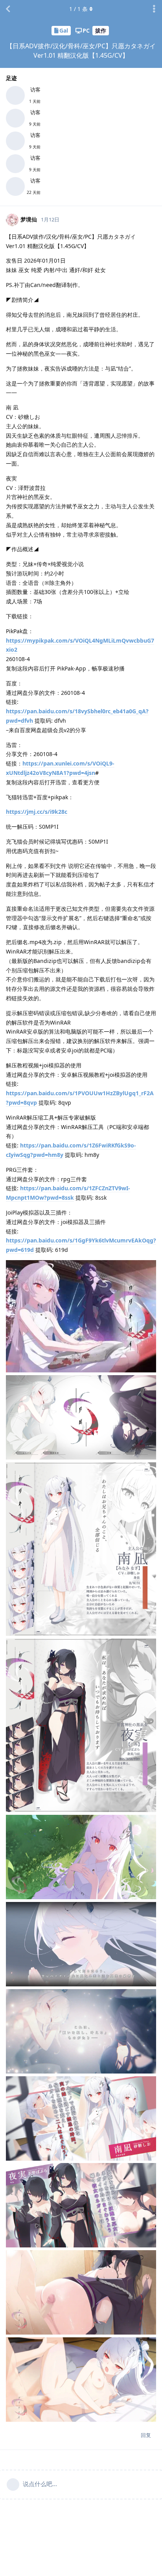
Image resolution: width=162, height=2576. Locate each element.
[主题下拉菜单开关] (154, 9)
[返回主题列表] (8, 9)
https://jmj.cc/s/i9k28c (37, 812)
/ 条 (78, 9)
